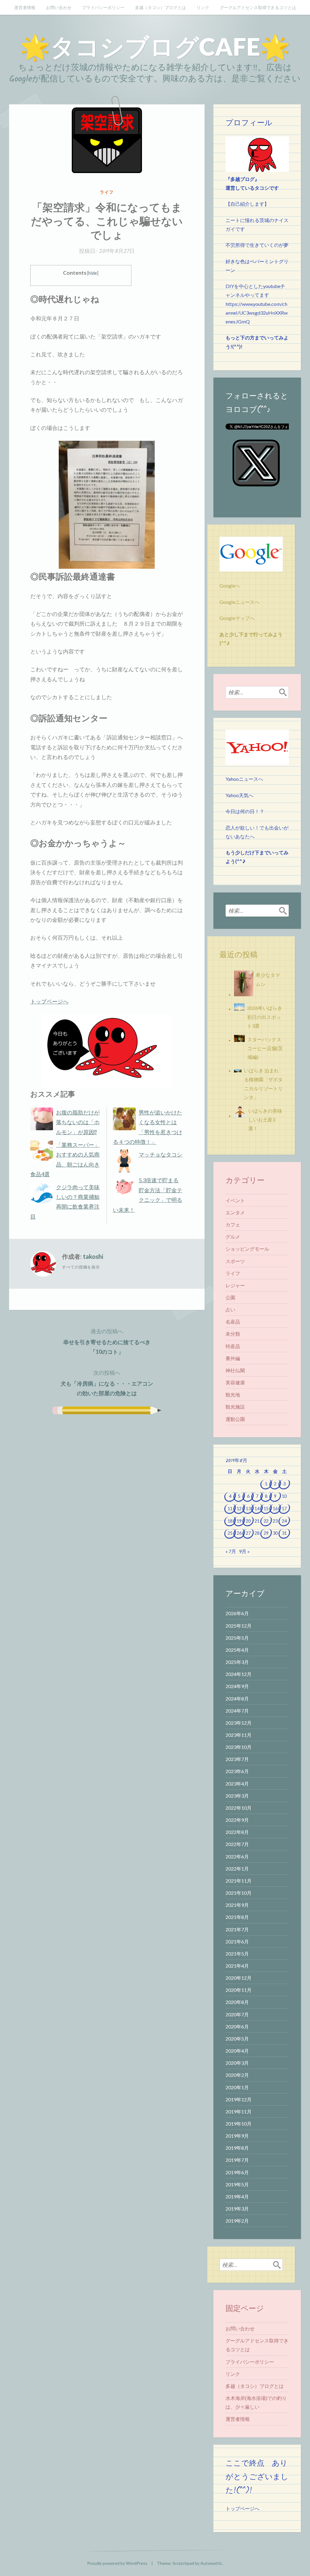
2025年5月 (237, 1638)
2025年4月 (237, 1650)
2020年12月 (239, 1978)
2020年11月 (239, 1990)
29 (266, 1533)
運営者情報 (25, 7)
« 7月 (231, 1551)
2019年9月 (237, 2136)
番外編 (233, 1358)
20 (248, 1521)
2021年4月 (237, 1966)
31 (284, 1533)
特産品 (233, 1346)
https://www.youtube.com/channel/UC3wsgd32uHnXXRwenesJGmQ (257, 313)
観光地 (233, 1394)
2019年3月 (237, 2209)
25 (230, 1533)
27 (248, 1533)
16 (275, 1509)
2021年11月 (239, 1881)
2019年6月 (237, 2172)
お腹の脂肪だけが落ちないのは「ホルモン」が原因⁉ (78, 1122)
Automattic (211, 2563)
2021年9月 (237, 1905)
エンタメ (235, 1212)
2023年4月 (237, 1784)
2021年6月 (237, 1941)
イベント (235, 1200)
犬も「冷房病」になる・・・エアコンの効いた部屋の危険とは (107, 1383)
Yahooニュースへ (244, 779)
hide (93, 273)
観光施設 (235, 1407)
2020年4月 (237, 2051)
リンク (203, 7)
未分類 (233, 1334)
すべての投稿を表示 (81, 1267)
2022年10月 (239, 1808)
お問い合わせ (59, 7)
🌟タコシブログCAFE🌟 (155, 46)
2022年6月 (237, 1856)
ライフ (107, 192)
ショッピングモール (247, 1249)
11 (230, 1509)
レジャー (235, 1285)
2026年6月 (237, 1613)
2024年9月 (237, 1686)
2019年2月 (237, 2221)
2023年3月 (237, 1796)
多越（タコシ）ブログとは (160, 7)
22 (266, 1521)
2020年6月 (237, 2026)
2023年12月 (239, 1723)
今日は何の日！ (242, 811)
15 (266, 1509)
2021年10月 (239, 1893)
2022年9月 (237, 1820)
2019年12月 (239, 2099)
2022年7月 (237, 1844)
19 (239, 1521)
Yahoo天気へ (239, 795)
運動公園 (235, 1419)
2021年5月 (237, 1954)
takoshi (93, 1256)
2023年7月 (237, 1759)
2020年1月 (237, 2087)
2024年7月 (237, 1711)
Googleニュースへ (239, 602)
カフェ (233, 1224)
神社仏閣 (235, 1370)
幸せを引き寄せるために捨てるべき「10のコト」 (107, 1341)
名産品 (233, 1322)
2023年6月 (237, 1771)
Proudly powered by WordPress (117, 2563)
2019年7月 (237, 2160)
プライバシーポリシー (103, 7)
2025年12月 (239, 1626)
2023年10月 (239, 1747)
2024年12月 (239, 1674)
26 (239, 1533)
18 (230, 1521)
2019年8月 (237, 2148)
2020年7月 (237, 2014)
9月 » (244, 1551)
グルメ (233, 1237)
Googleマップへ (237, 618)
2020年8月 (237, 2002)
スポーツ (235, 1261)
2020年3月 (237, 2063)
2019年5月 (237, 2184)
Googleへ (230, 586)
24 (284, 1521)
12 (239, 1509)
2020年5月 (237, 2039)
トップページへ (49, 1001)
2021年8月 (237, 1917)
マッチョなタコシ (160, 1154)
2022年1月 (237, 1869)
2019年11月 (239, 2111)
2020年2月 (237, 2075)
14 (257, 1509)
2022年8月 (237, 1832)
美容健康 (235, 1382)
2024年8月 (237, 1699)
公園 (230, 1297)
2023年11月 (239, 1735)
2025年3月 (237, 1662)
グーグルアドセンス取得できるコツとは (258, 7)
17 (284, 1509)
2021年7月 (237, 1929)
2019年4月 (237, 2196)
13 (248, 1509)
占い (230, 1309)
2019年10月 (239, 2124)
